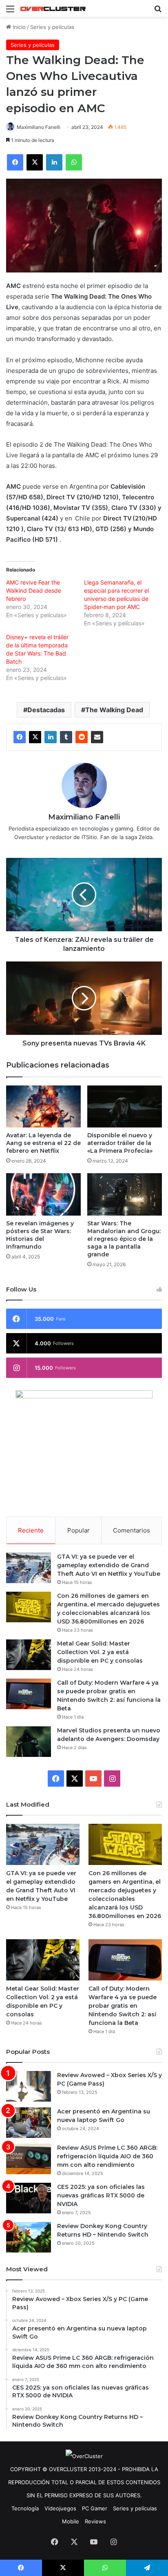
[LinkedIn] (51, 737)
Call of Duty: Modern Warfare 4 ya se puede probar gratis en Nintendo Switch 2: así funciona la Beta (123, 2006)
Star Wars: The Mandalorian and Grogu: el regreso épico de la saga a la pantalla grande (124, 1239)
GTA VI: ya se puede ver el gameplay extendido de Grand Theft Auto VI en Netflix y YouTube (109, 1565)
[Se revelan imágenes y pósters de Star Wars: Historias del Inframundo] (43, 1194)
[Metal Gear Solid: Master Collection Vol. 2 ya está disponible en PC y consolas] (29, 1655)
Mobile (71, 2521)
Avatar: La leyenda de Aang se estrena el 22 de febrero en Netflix (43, 1143)
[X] (35, 737)
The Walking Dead (114, 710)
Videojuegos (60, 2508)
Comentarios (132, 1530)
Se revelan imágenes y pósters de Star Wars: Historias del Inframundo (40, 1235)
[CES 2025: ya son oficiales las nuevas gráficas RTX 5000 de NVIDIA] (29, 2198)
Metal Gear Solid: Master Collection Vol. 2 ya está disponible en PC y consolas (100, 1652)
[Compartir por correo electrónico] (97, 737)
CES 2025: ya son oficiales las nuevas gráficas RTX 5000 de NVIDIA (101, 2195)
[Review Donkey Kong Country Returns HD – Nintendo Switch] (29, 2237)
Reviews (95, 2521)
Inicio (18, 27)
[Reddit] (82, 737)
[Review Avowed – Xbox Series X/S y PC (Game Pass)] (29, 2086)
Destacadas (46, 710)
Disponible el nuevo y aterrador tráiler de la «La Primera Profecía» (120, 1143)
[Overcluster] (53, 8)
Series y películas (52, 27)
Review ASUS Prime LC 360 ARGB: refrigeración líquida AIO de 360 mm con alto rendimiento (107, 2156)
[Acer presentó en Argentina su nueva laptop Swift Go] (29, 2123)
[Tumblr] (66, 737)
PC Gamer (95, 2508)
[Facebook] (20, 737)
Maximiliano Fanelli (39, 127)
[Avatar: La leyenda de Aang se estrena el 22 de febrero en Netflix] (43, 1106)
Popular (78, 1530)
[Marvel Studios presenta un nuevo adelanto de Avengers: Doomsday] (29, 1742)
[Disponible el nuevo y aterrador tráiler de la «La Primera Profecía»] (125, 1106)
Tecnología (25, 2508)
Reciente (31, 1530)
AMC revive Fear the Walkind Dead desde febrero (34, 590)
